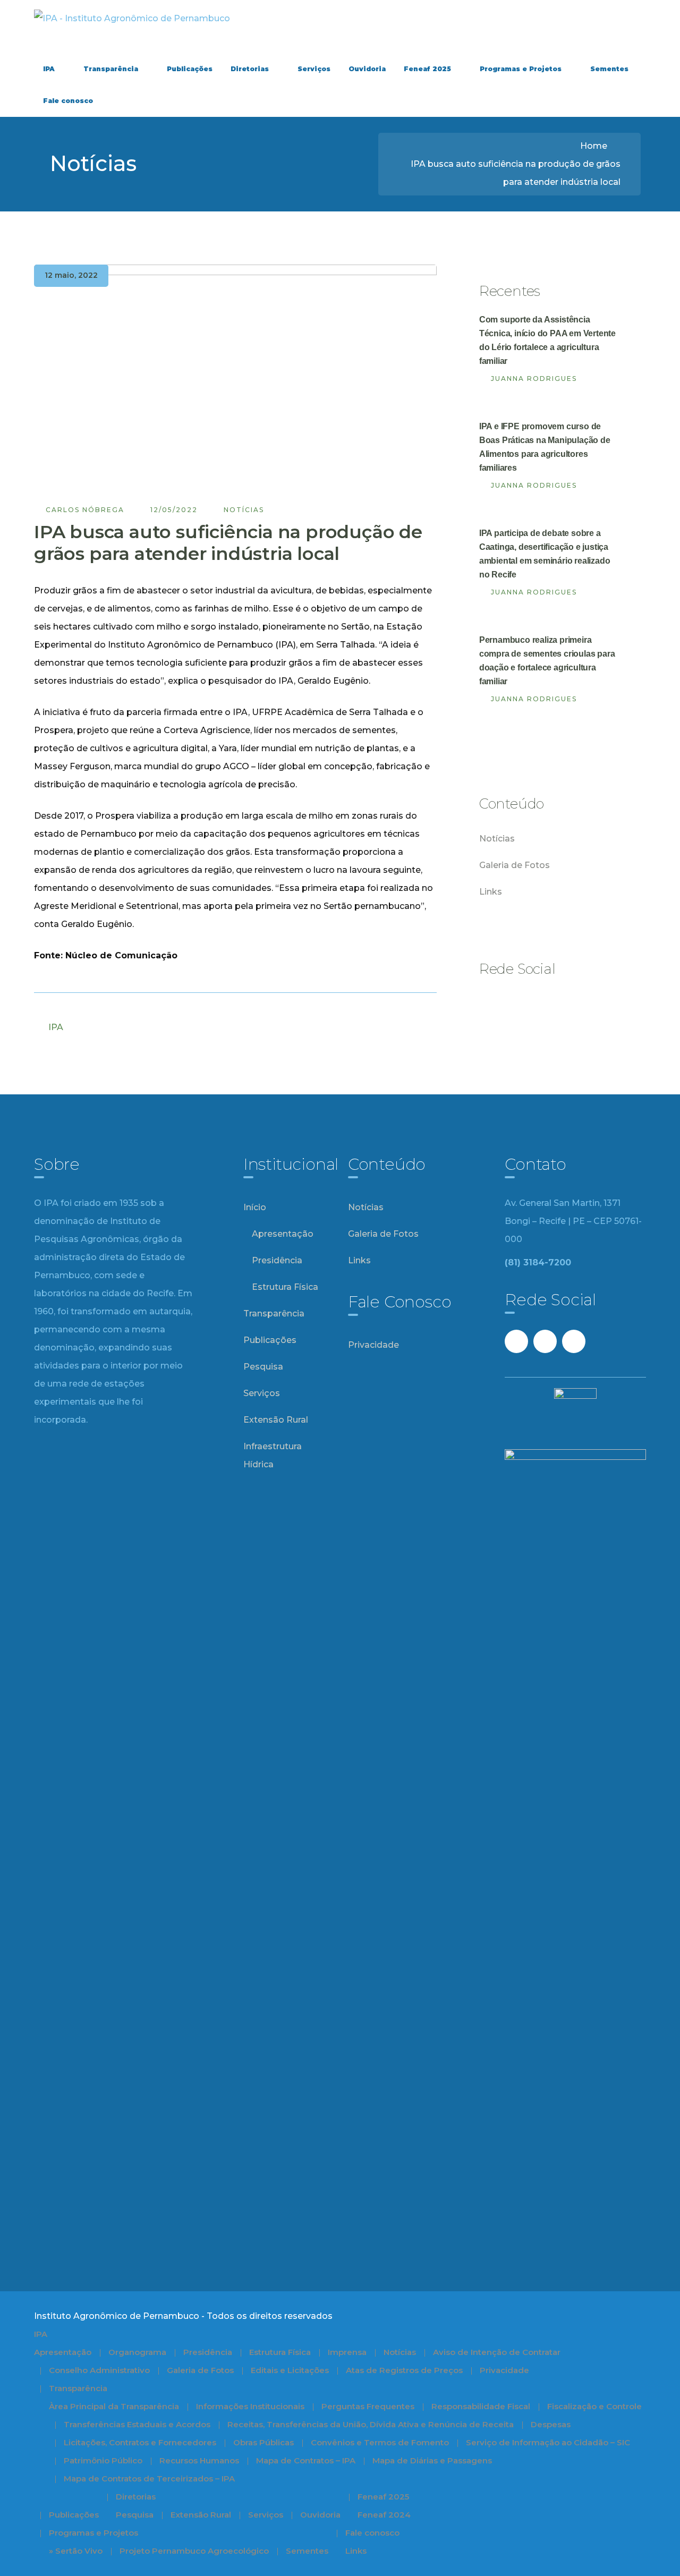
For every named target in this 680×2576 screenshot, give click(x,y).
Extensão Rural (276, 1420)
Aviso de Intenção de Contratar (497, 2352)
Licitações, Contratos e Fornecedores (140, 2442)
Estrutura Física (285, 1287)
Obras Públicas (263, 2442)
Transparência (274, 1313)
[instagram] (548, 1003)
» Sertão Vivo (76, 2551)
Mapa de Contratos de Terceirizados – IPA (149, 2479)
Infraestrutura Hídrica (273, 1455)
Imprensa (347, 2352)
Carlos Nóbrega (85, 510)
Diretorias (136, 2497)
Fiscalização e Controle (594, 2406)
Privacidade (373, 1345)
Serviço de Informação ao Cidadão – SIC (548, 2442)
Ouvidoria (320, 2515)
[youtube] (520, 1003)
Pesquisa (263, 1367)
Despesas (551, 2424)
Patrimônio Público (103, 2460)
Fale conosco (372, 2533)
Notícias (244, 510)
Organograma (137, 2352)
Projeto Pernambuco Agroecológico (194, 2551)
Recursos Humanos (199, 2460)
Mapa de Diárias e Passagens (432, 2460)
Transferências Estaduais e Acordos (137, 2424)
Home (594, 146)
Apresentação (283, 1234)
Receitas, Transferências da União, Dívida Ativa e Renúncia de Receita (371, 2424)
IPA (56, 1027)
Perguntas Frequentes (368, 2406)
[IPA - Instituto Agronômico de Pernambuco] (132, 18)
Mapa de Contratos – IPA (306, 2460)
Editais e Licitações (290, 2370)
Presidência (277, 1260)
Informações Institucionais (250, 2406)
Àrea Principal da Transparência (114, 2406)
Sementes (307, 2551)
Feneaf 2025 (383, 2497)
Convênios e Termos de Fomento (380, 2442)
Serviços (262, 1393)
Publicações (270, 1340)
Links (491, 892)
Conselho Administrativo (99, 2370)
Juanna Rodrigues (534, 379)
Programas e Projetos (93, 2533)
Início (255, 1207)
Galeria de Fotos (515, 865)
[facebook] (491, 1003)
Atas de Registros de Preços (404, 2370)
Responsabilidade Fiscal (481, 2406)
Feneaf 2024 (384, 2515)
